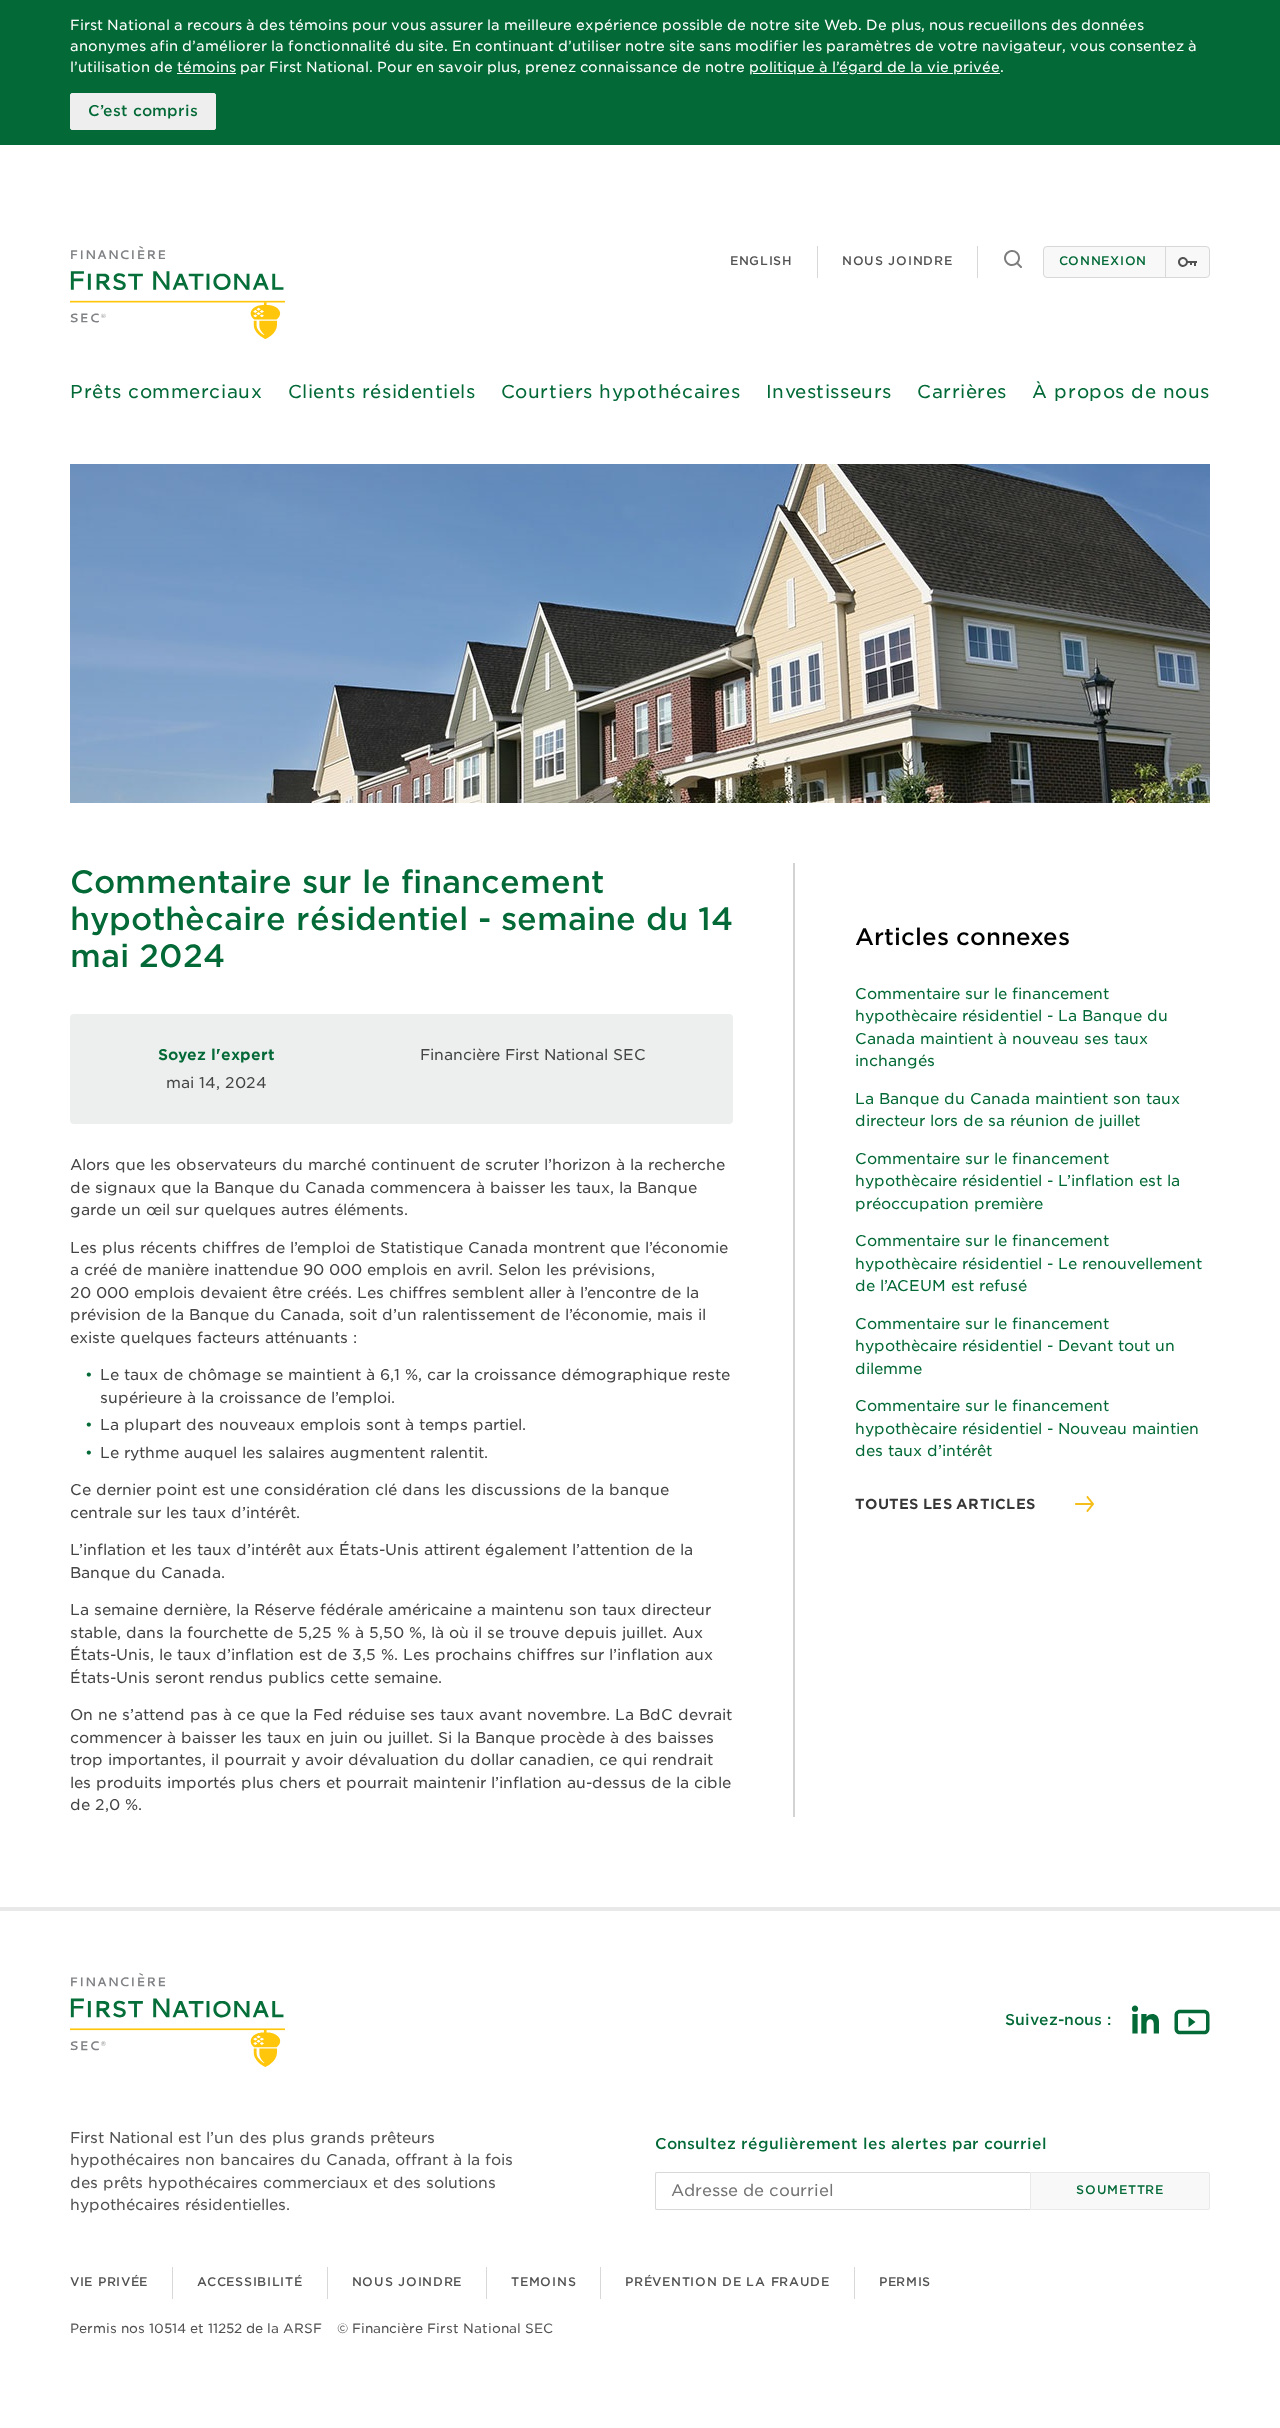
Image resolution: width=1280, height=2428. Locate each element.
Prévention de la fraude (727, 2281)
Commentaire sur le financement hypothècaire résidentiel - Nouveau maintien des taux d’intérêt (1027, 1428)
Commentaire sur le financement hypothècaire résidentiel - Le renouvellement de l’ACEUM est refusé (1028, 1263)
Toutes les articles (945, 1504)
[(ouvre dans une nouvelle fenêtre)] (1145, 2019)
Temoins (543, 2281)
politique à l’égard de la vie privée (874, 67)
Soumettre (1119, 2189)
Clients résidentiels (382, 391)
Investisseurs (829, 391)
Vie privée (109, 2281)
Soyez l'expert (216, 1055)
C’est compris (143, 111)
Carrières (962, 391)
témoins (206, 67)
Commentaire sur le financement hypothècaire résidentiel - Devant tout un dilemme (1015, 1346)
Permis (905, 2281)
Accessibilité (249, 2281)
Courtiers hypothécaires (620, 391)
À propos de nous (1121, 391)
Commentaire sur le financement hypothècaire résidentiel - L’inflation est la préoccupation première (1017, 1181)
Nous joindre (897, 260)
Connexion (1103, 260)
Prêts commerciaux (166, 391)
